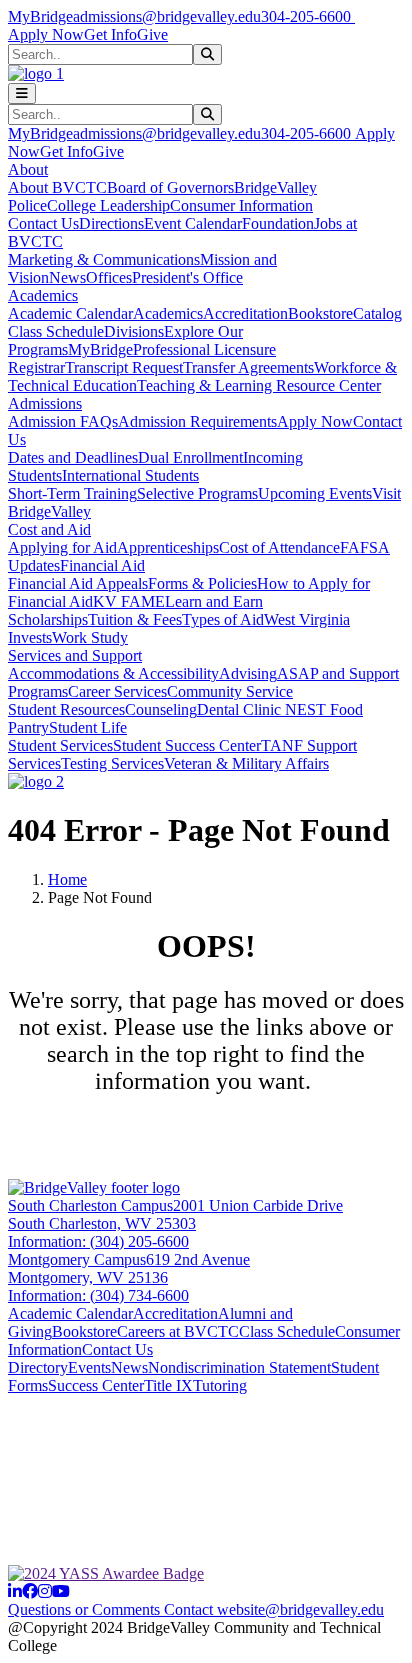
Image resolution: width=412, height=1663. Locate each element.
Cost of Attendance (279, 547)
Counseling (161, 709)
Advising (248, 673)
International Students (130, 475)
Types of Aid (223, 619)
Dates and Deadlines (73, 457)
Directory (38, 1367)
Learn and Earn (214, 601)
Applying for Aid (62, 547)
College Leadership (108, 205)
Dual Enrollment (190, 457)
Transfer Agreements (248, 367)
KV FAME (129, 601)
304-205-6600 (308, 16)
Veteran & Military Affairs (246, 763)
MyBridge (40, 16)
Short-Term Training (72, 493)
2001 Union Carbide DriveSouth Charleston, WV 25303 (175, 1214)
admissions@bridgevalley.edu (167, 16)
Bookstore (320, 313)
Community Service (230, 691)
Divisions (134, 331)
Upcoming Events (315, 493)
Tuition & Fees (135, 619)
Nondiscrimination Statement (239, 1367)
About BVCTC (57, 187)
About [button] (28, 169)
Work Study (90, 637)
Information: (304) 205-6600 (98, 1241)
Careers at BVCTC (178, 1331)
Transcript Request (124, 367)
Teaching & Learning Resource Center (259, 385)
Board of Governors (170, 187)
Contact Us (43, 223)
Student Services (60, 745)
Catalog (377, 313)
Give (152, 34)
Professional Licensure (204, 349)
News (67, 277)
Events (89, 1367)
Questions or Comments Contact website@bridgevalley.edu (196, 1609)
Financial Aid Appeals (78, 583)
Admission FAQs (63, 421)
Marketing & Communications (104, 259)
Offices (109, 277)
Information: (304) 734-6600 (98, 1295)
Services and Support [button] (75, 655)
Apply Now (46, 34)
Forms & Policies (202, 583)
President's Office (187, 277)
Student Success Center (187, 745)
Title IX (168, 1385)
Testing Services (112, 763)
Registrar (36, 367)
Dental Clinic (241, 709)
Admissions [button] (45, 403)
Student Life (88, 727)
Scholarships (48, 619)
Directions (111, 223)
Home (67, 879)
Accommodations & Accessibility (113, 673)
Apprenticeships (168, 547)
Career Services (117, 691)
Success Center (96, 1385)
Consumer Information (241, 205)
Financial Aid (102, 565)
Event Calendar (193, 223)
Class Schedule (56, 331)
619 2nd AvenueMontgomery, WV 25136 (129, 1268)
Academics (168, 313)
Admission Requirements (197, 421)
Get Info (110, 34)
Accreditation (245, 313)
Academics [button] (43, 295)
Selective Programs (197, 493)
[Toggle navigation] (22, 93)
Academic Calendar (70, 313)
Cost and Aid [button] (49, 529)
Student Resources (66, 709)
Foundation (278, 223)
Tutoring (220, 1385)
